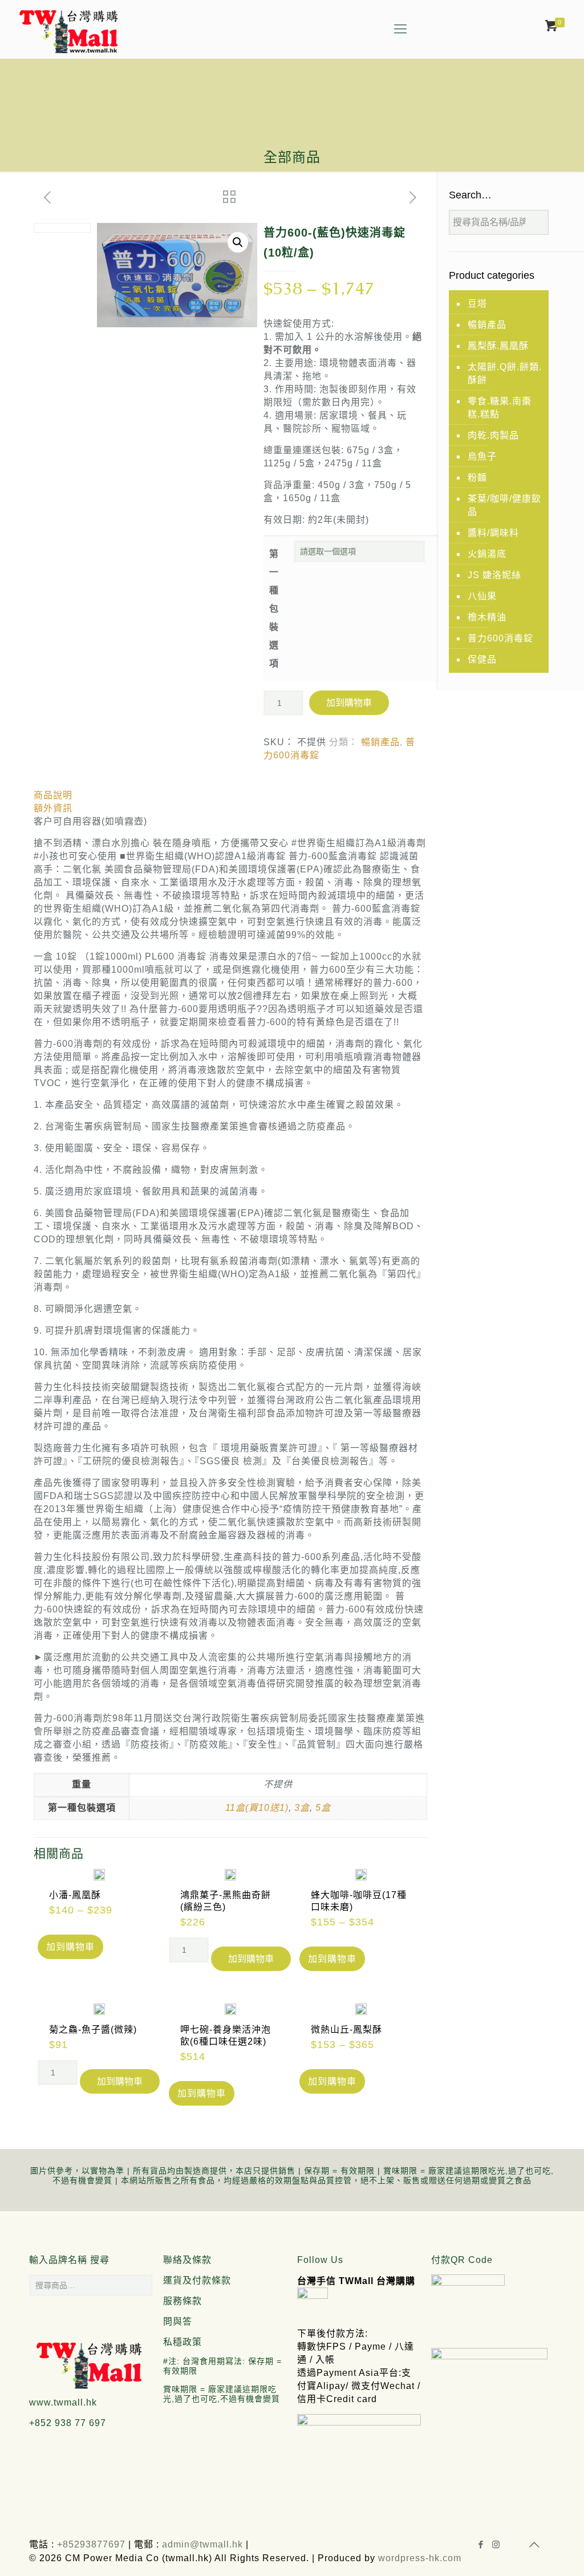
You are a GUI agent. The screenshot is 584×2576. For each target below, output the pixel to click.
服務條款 (182, 2301)
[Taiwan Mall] (68, 29)
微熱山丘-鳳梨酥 (346, 2029)
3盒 (302, 1808)
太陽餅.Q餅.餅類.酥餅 (505, 373)
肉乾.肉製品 (493, 435)
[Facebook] (481, 2544)
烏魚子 (482, 456)
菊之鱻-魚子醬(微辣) (93, 2029)
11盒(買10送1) (257, 1808)
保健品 (482, 659)
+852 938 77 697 (68, 2423)
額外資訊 (53, 808)
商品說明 (53, 795)
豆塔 (477, 304)
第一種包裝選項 (274, 609)
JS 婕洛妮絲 (494, 575)
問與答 (178, 2321)
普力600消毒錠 (500, 638)
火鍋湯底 (487, 554)
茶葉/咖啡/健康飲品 (504, 505)
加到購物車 (349, 703)
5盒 (323, 1808)
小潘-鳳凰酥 (75, 1895)
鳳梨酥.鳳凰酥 (498, 346)
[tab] (230, 795)
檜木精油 (487, 617)
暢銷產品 (380, 742)
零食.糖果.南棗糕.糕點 (500, 408)
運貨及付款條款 (197, 2280)
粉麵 (477, 478)
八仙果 (482, 596)
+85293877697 (90, 2544)
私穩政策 (182, 2342)
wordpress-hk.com (420, 2558)
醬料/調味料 (493, 533)
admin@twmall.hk (202, 2544)
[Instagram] (496, 2544)
